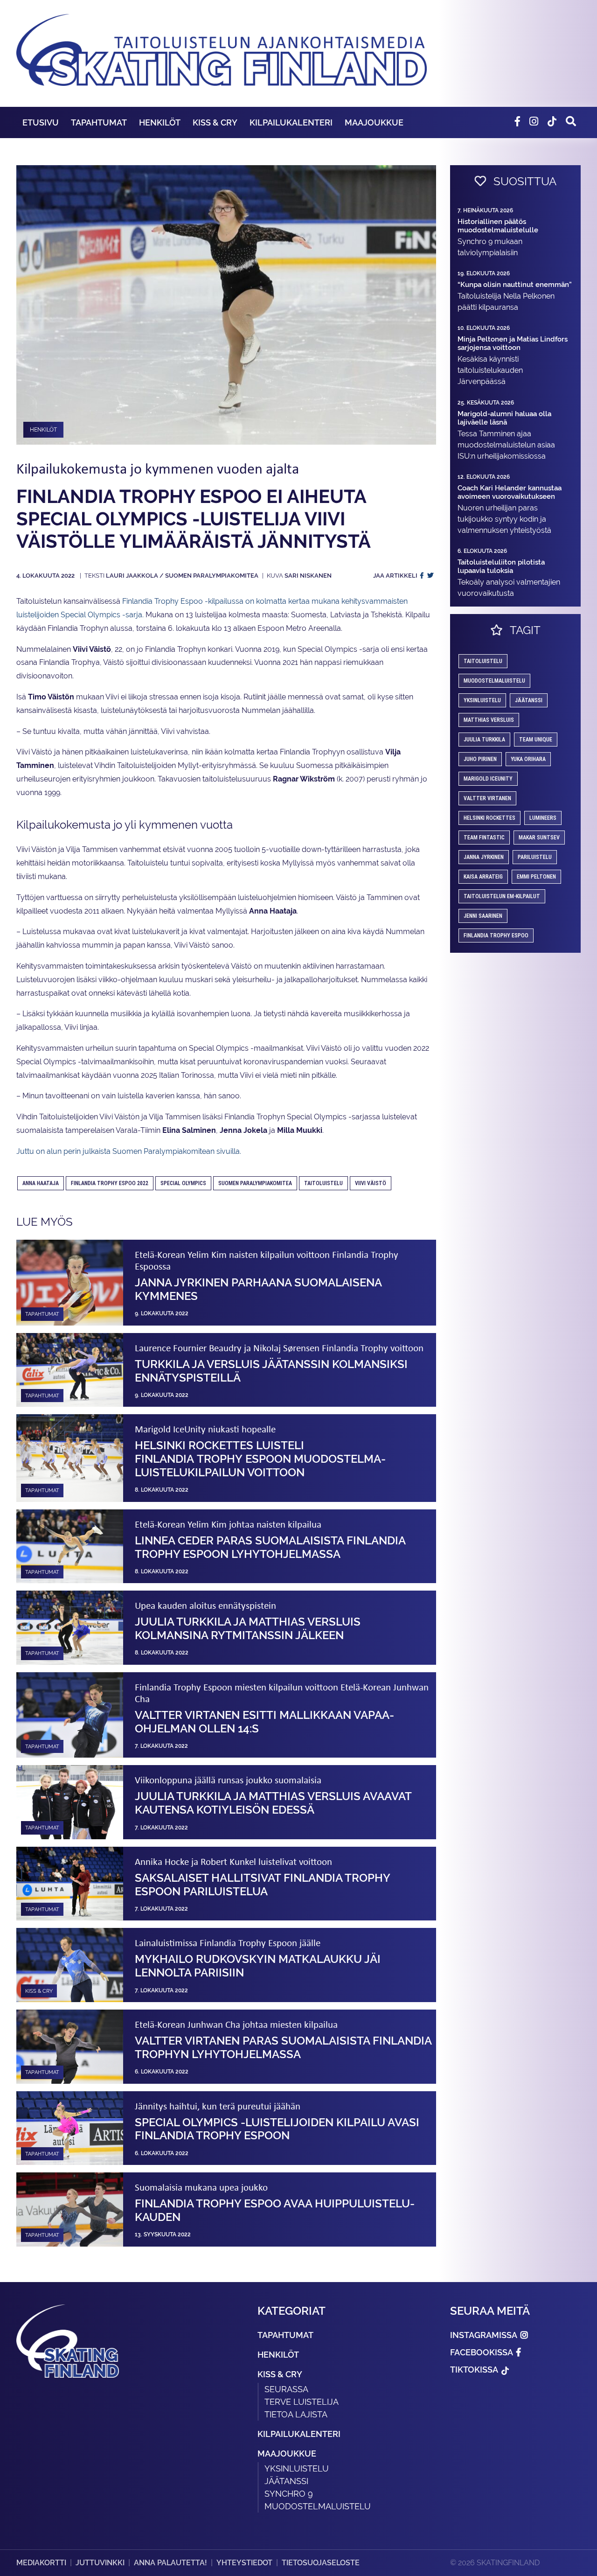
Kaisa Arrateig (483, 877)
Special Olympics (183, 1183)
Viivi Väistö (371, 1183)
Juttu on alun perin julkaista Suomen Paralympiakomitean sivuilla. (129, 1151)
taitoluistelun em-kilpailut (502, 896)
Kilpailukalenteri (291, 122)
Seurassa (286, 2389)
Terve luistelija (302, 2402)
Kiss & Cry (215, 122)
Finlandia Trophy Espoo (496, 935)
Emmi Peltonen (536, 877)
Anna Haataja (41, 1183)
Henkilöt (160, 122)
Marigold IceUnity (488, 779)
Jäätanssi (529, 700)
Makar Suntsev (539, 838)
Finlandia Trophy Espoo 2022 (110, 1183)
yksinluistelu (482, 700)
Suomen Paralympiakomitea (255, 1183)
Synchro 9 (289, 2494)
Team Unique (536, 740)
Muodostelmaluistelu (494, 681)
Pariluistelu (535, 857)
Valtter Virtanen (487, 798)
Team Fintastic (484, 838)
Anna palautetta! (170, 2563)
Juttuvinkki (100, 2563)
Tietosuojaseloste (321, 2563)
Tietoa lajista (296, 2414)
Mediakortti (41, 2563)
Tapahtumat (99, 122)
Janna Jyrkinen (484, 857)
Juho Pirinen (480, 759)
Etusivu (41, 122)
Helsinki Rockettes (489, 818)
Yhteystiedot (244, 2563)
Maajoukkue (374, 122)
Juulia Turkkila (484, 740)
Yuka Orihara (528, 759)
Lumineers (543, 818)
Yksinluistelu (297, 2468)
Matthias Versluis (489, 720)
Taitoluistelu (323, 1183)
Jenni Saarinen (483, 916)
